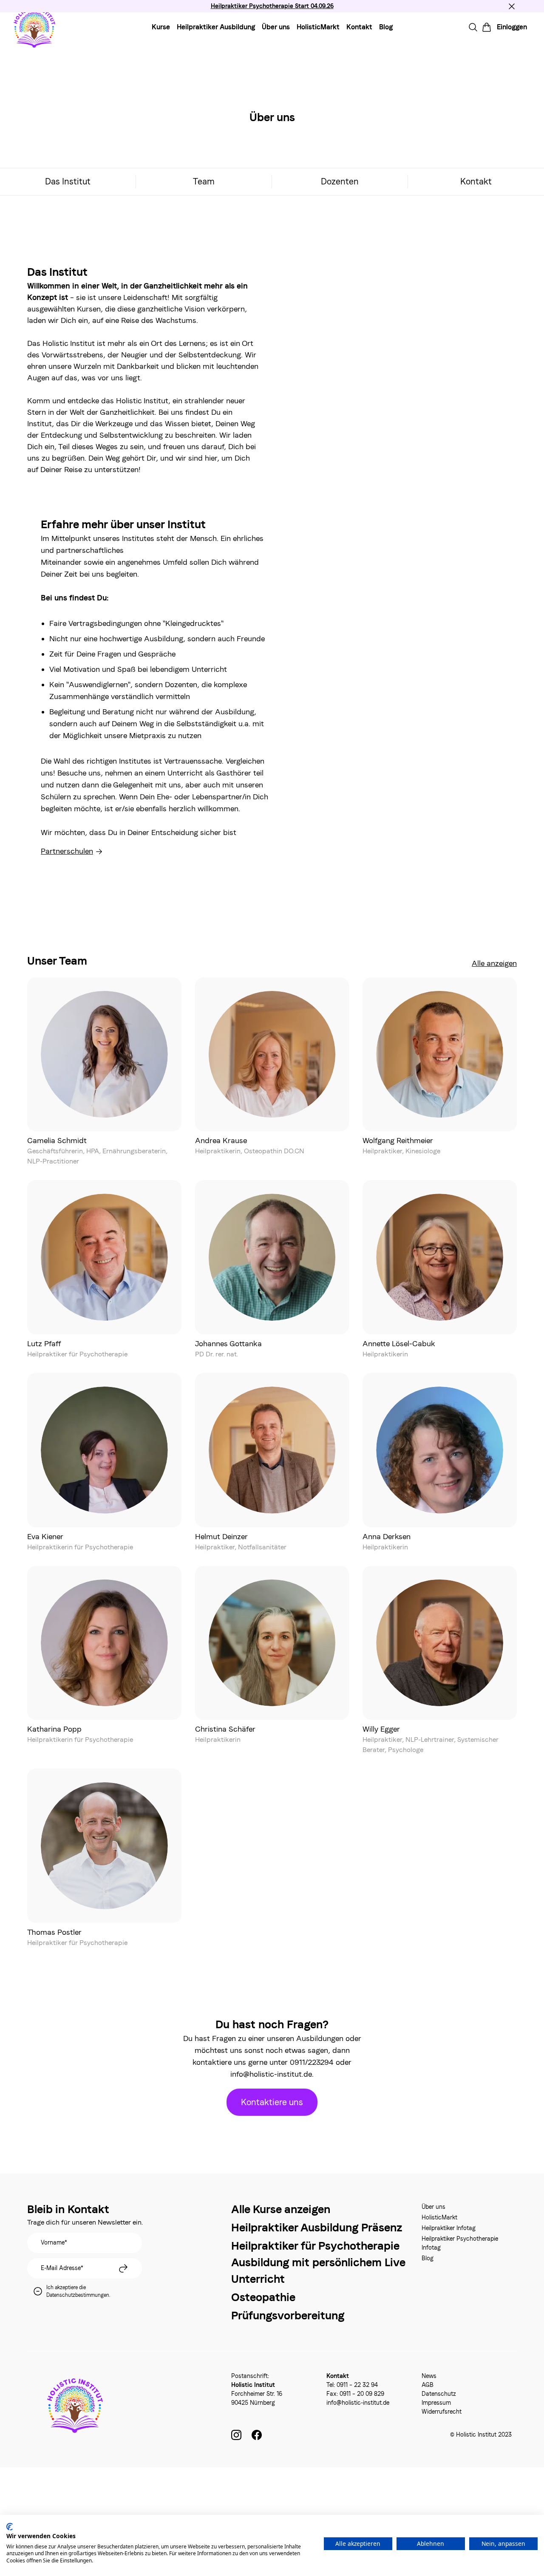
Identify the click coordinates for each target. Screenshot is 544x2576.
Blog (386, 27)
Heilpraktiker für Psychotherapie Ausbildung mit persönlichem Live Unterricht (318, 2262)
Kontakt (359, 27)
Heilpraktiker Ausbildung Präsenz (317, 2227)
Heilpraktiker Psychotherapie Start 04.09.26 (272, 6)
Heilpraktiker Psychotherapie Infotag (460, 2243)
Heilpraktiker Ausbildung (216, 27)
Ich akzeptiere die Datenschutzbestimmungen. (78, 2291)
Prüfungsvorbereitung (288, 2315)
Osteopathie (263, 2297)
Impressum (436, 2403)
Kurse (161, 27)
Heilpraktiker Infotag (449, 2228)
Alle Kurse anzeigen (281, 2209)
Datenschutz (439, 2394)
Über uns (276, 27)
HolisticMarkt (318, 27)
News (429, 2376)
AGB (428, 2385)
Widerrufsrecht (442, 2412)
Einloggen (512, 27)
